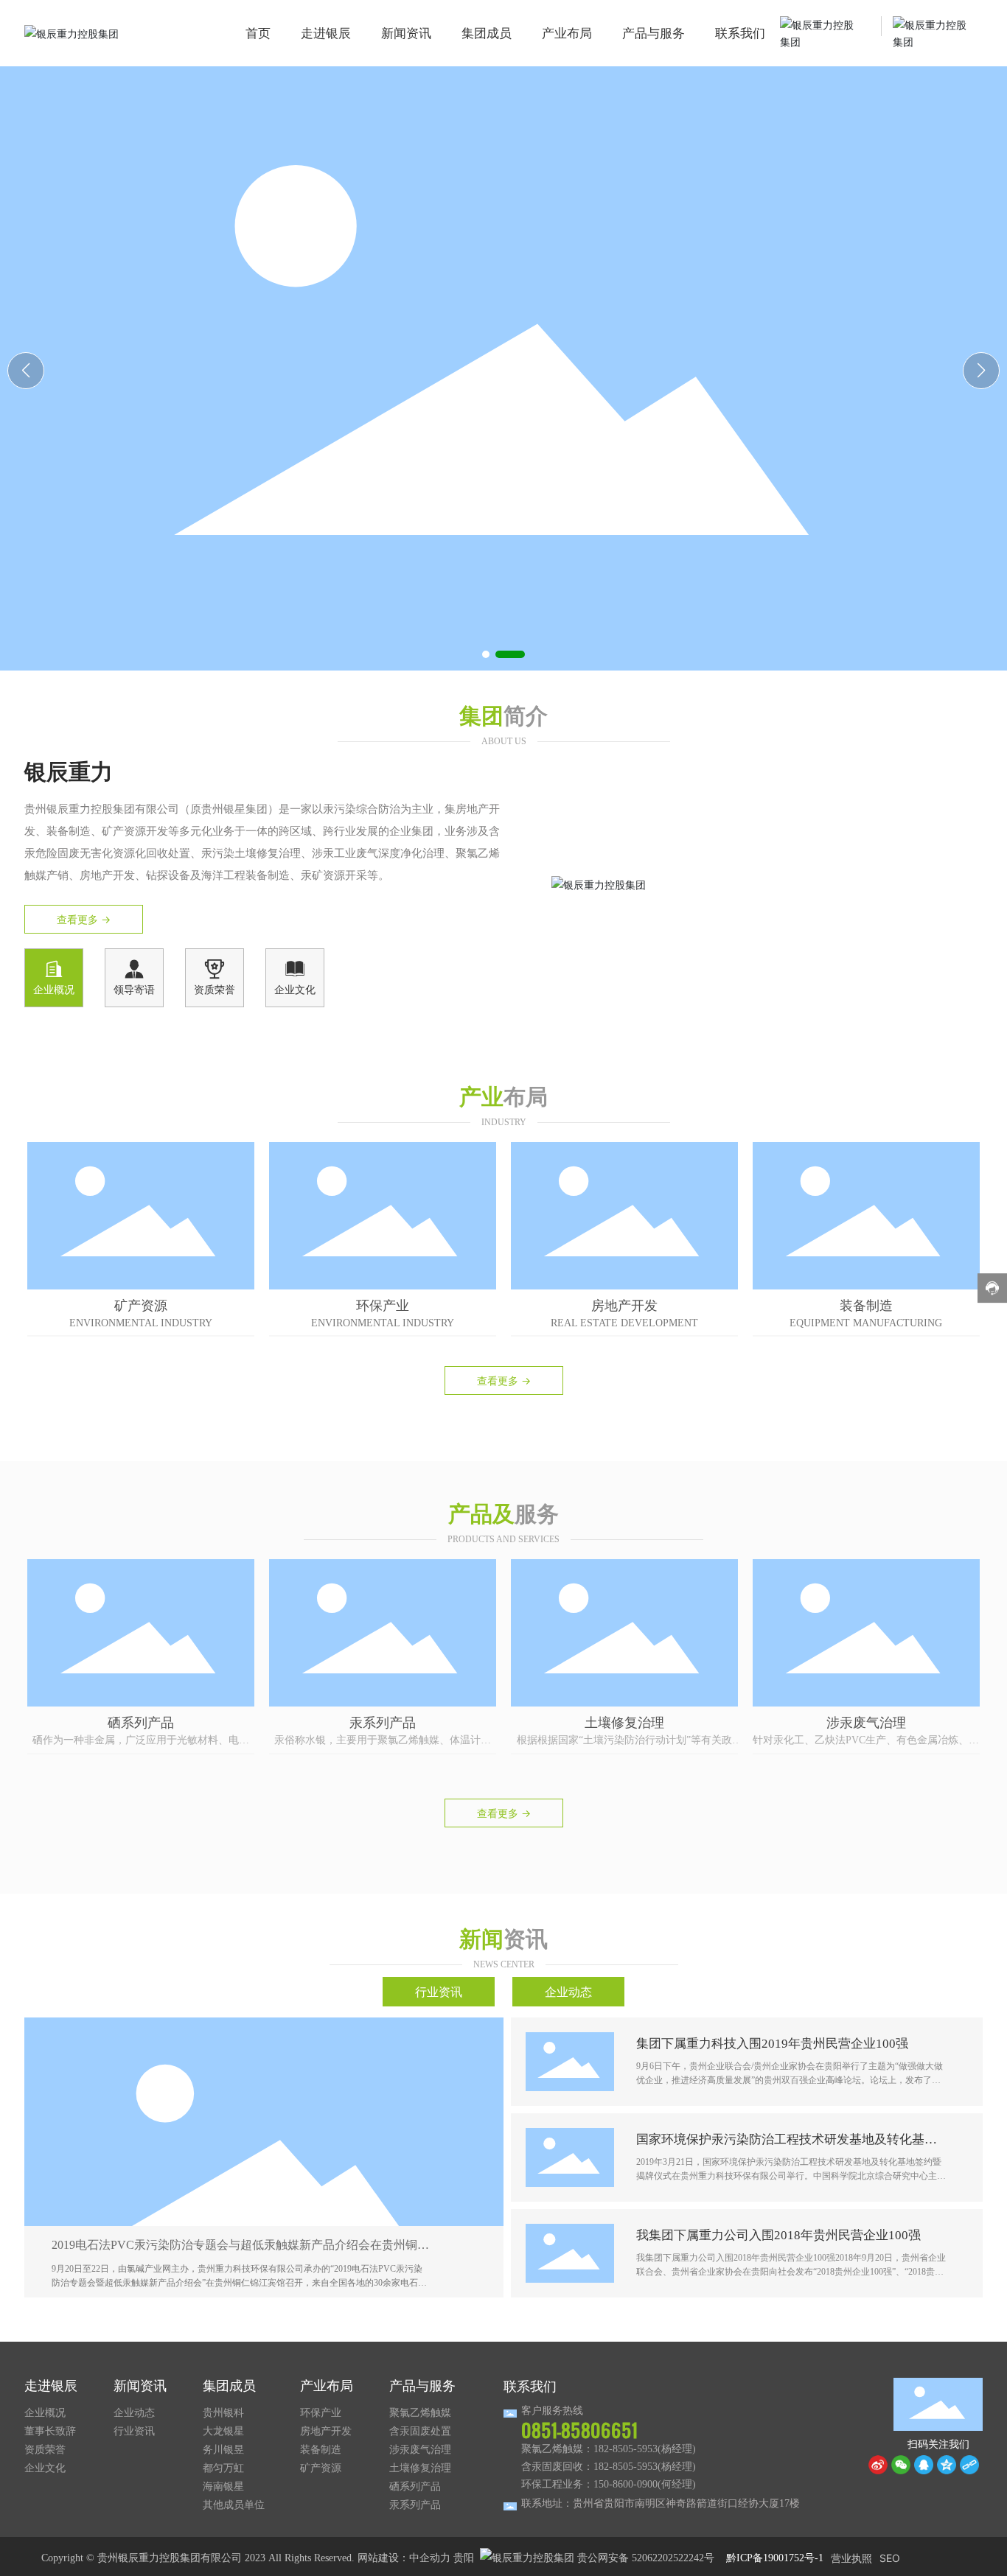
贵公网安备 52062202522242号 (644, 2558)
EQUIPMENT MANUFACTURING (866, 1323)
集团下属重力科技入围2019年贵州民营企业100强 (772, 2044)
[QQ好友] (924, 2465)
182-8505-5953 (626, 2449)
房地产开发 (624, 1305)
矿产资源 (141, 1305)
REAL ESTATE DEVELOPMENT (624, 1323)
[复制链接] (969, 2465)
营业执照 (851, 2558)
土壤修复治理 (624, 1722)
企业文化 (295, 990)
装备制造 (866, 1305)
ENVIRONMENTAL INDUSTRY (141, 1323)
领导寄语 (134, 990)
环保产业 (383, 1305)
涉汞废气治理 (866, 1722)
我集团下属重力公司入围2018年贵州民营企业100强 (778, 2235)
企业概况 (54, 990)
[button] (495, 654)
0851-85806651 (579, 2430)
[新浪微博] (878, 2465)
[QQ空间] (947, 2465)
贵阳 (464, 2558)
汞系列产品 (383, 1722)
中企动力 (430, 2558)
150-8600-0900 (626, 2484)
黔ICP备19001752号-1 (775, 2558)
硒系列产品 (141, 1722)
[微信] (901, 2465)
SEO (890, 2558)
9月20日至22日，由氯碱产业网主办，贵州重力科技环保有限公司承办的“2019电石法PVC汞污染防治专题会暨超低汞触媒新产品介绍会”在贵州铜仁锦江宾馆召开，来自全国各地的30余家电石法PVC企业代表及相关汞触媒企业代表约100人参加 (239, 2283)
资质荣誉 (215, 990)
